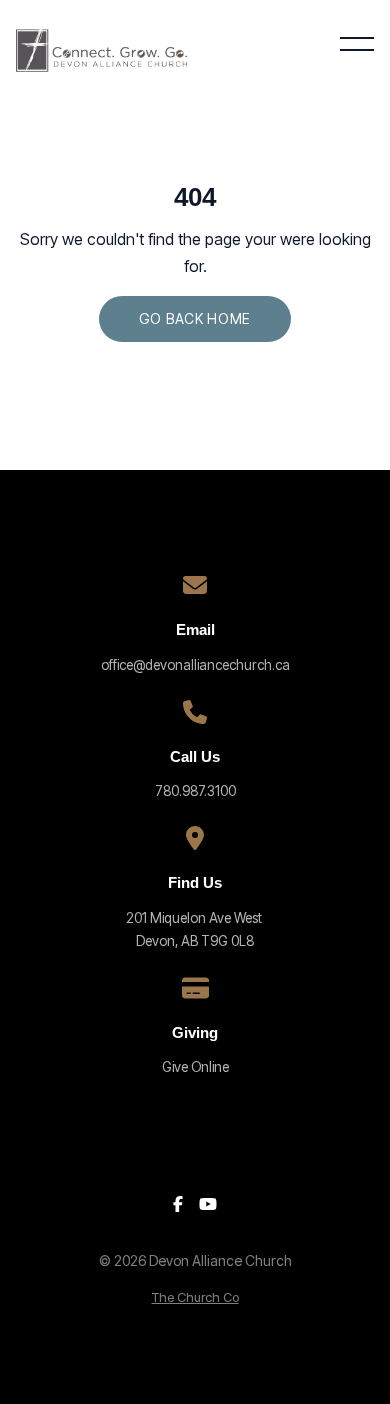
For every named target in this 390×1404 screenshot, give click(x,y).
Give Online (195, 1067)
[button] (357, 44)
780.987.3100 (195, 791)
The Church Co (195, 1297)
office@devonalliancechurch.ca (195, 665)
